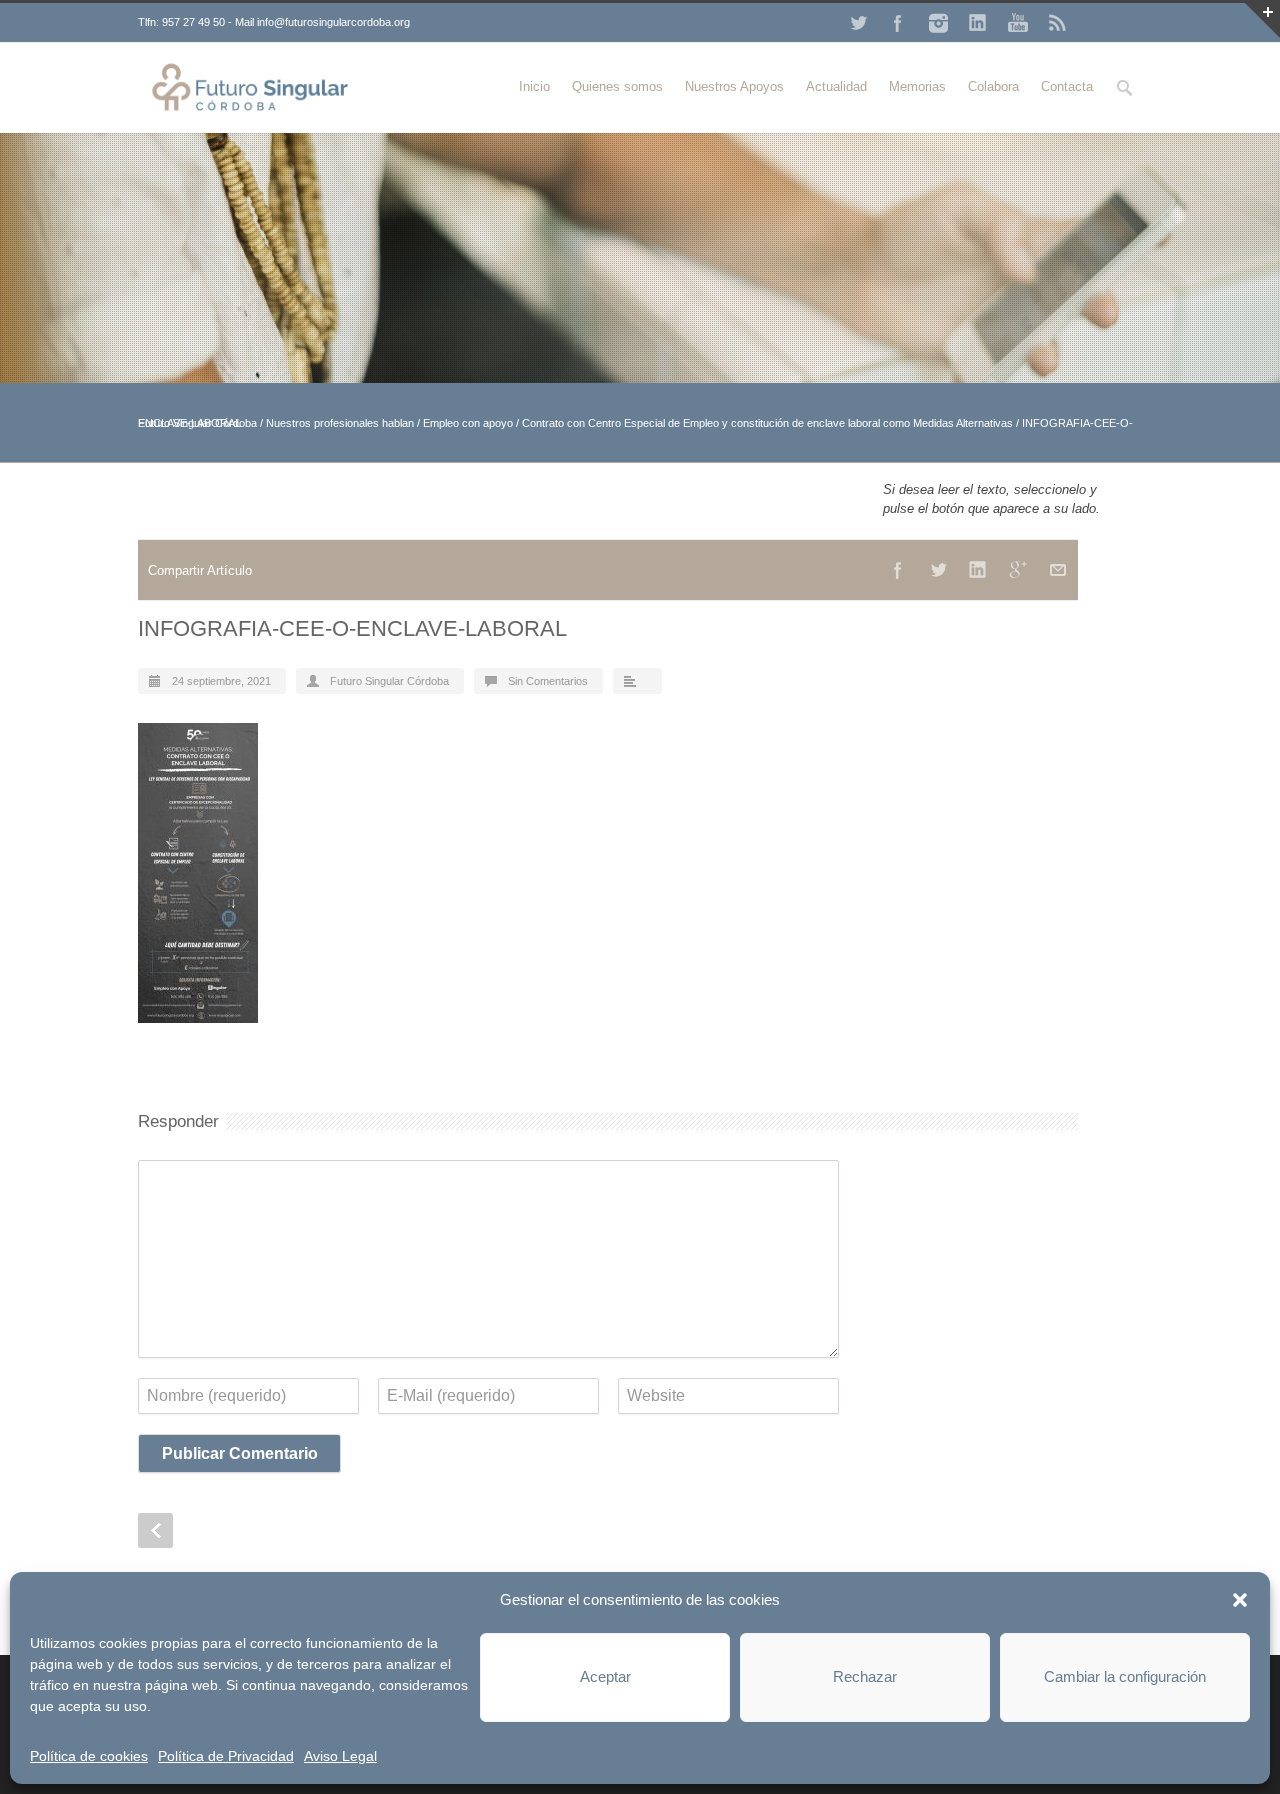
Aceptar (605, 1676)
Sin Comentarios (548, 681)
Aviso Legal (340, 1756)
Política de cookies (89, 1756)
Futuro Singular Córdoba (389, 681)
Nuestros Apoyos (734, 86)
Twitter (858, 23)
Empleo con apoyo (468, 423)
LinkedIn (978, 23)
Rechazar (865, 1676)
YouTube (1018, 23)
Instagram (938, 23)
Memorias (917, 86)
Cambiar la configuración (1125, 1676)
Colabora (993, 86)
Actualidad (836, 86)
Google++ (1018, 570)
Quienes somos (617, 86)
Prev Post (155, 1530)
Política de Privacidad (226, 1756)
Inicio (534, 86)
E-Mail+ (1058, 570)
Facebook (898, 23)
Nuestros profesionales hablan (340, 423)
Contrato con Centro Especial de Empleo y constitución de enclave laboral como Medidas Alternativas (767, 423)
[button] (1240, 1600)
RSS (1058, 23)
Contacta (1067, 86)
